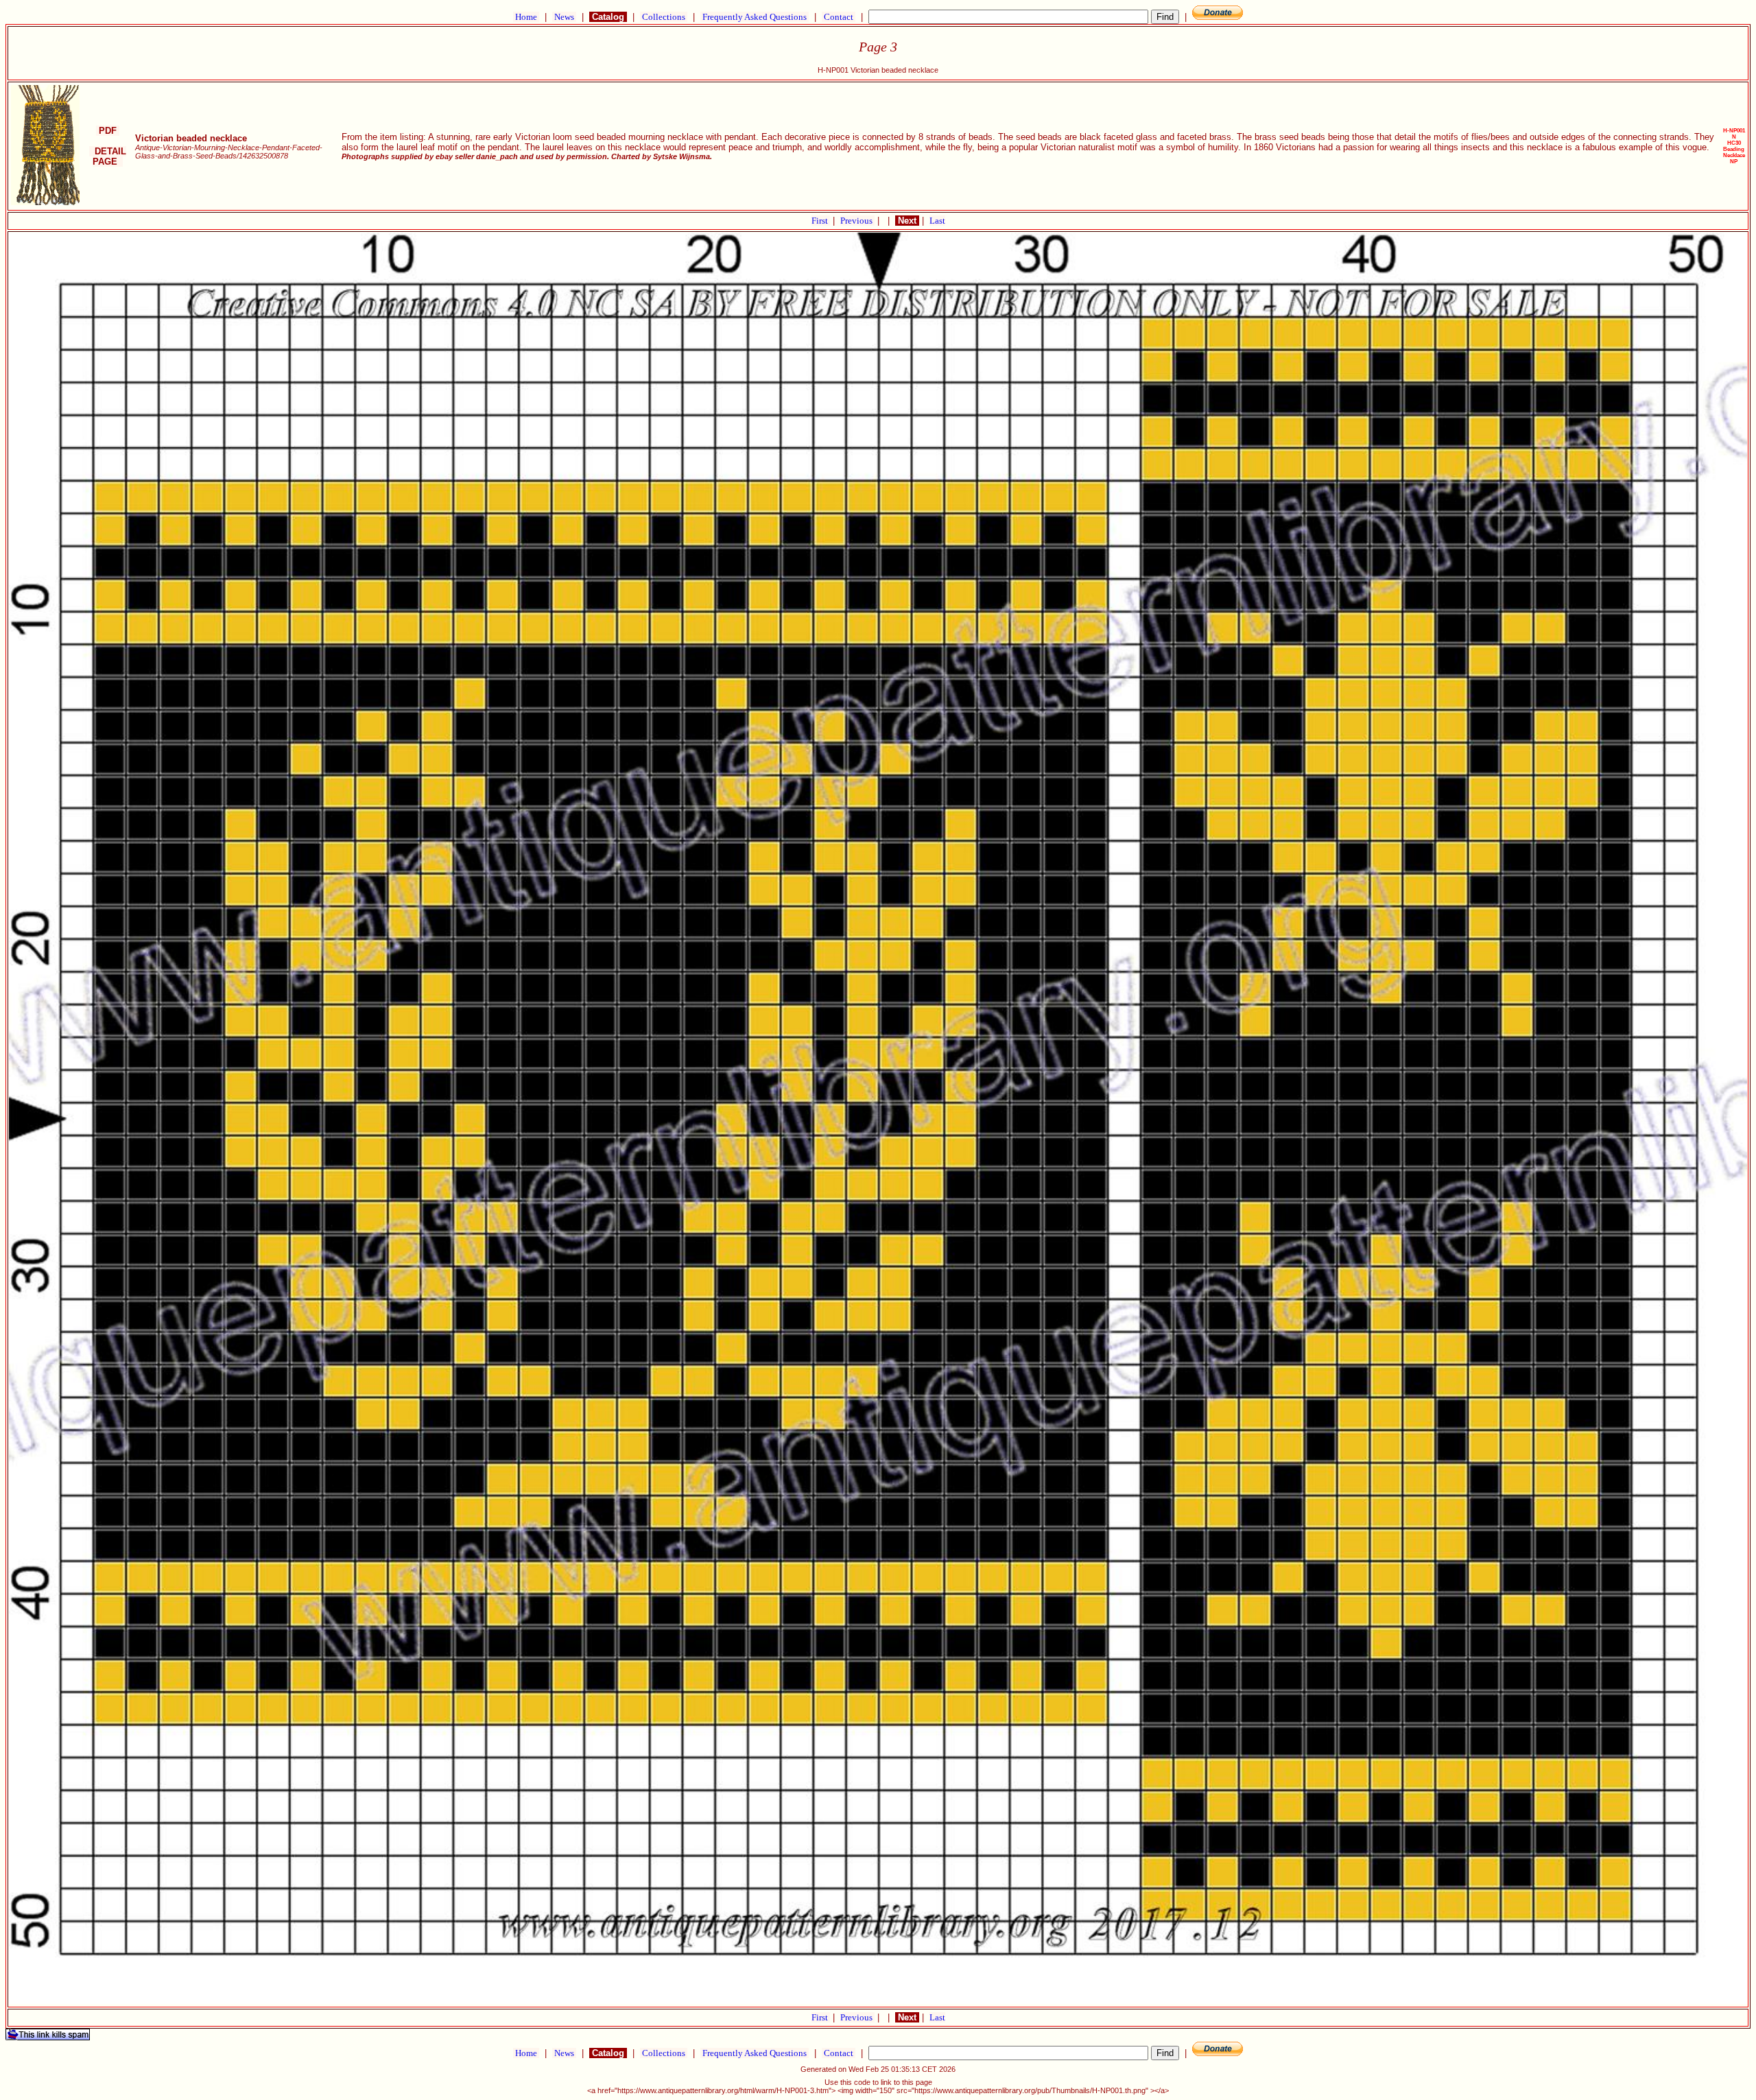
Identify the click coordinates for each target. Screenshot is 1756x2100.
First (821, 221)
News (564, 17)
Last (937, 221)
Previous (857, 221)
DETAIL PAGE (108, 156)
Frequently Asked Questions (755, 17)
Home (526, 17)
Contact (839, 17)
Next (907, 221)
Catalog (608, 17)
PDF (108, 131)
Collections (664, 17)
